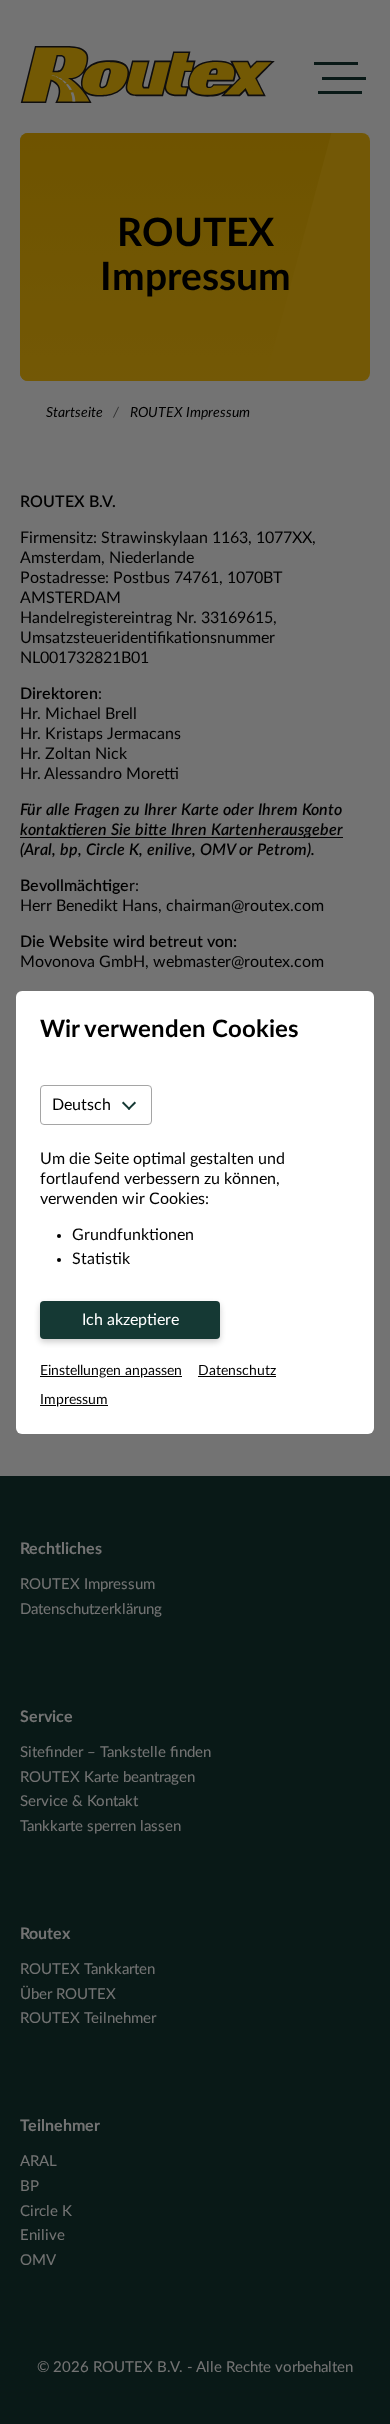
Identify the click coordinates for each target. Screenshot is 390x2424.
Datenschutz (237, 1371)
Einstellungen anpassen (111, 1371)
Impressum (74, 1400)
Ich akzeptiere (130, 1320)
